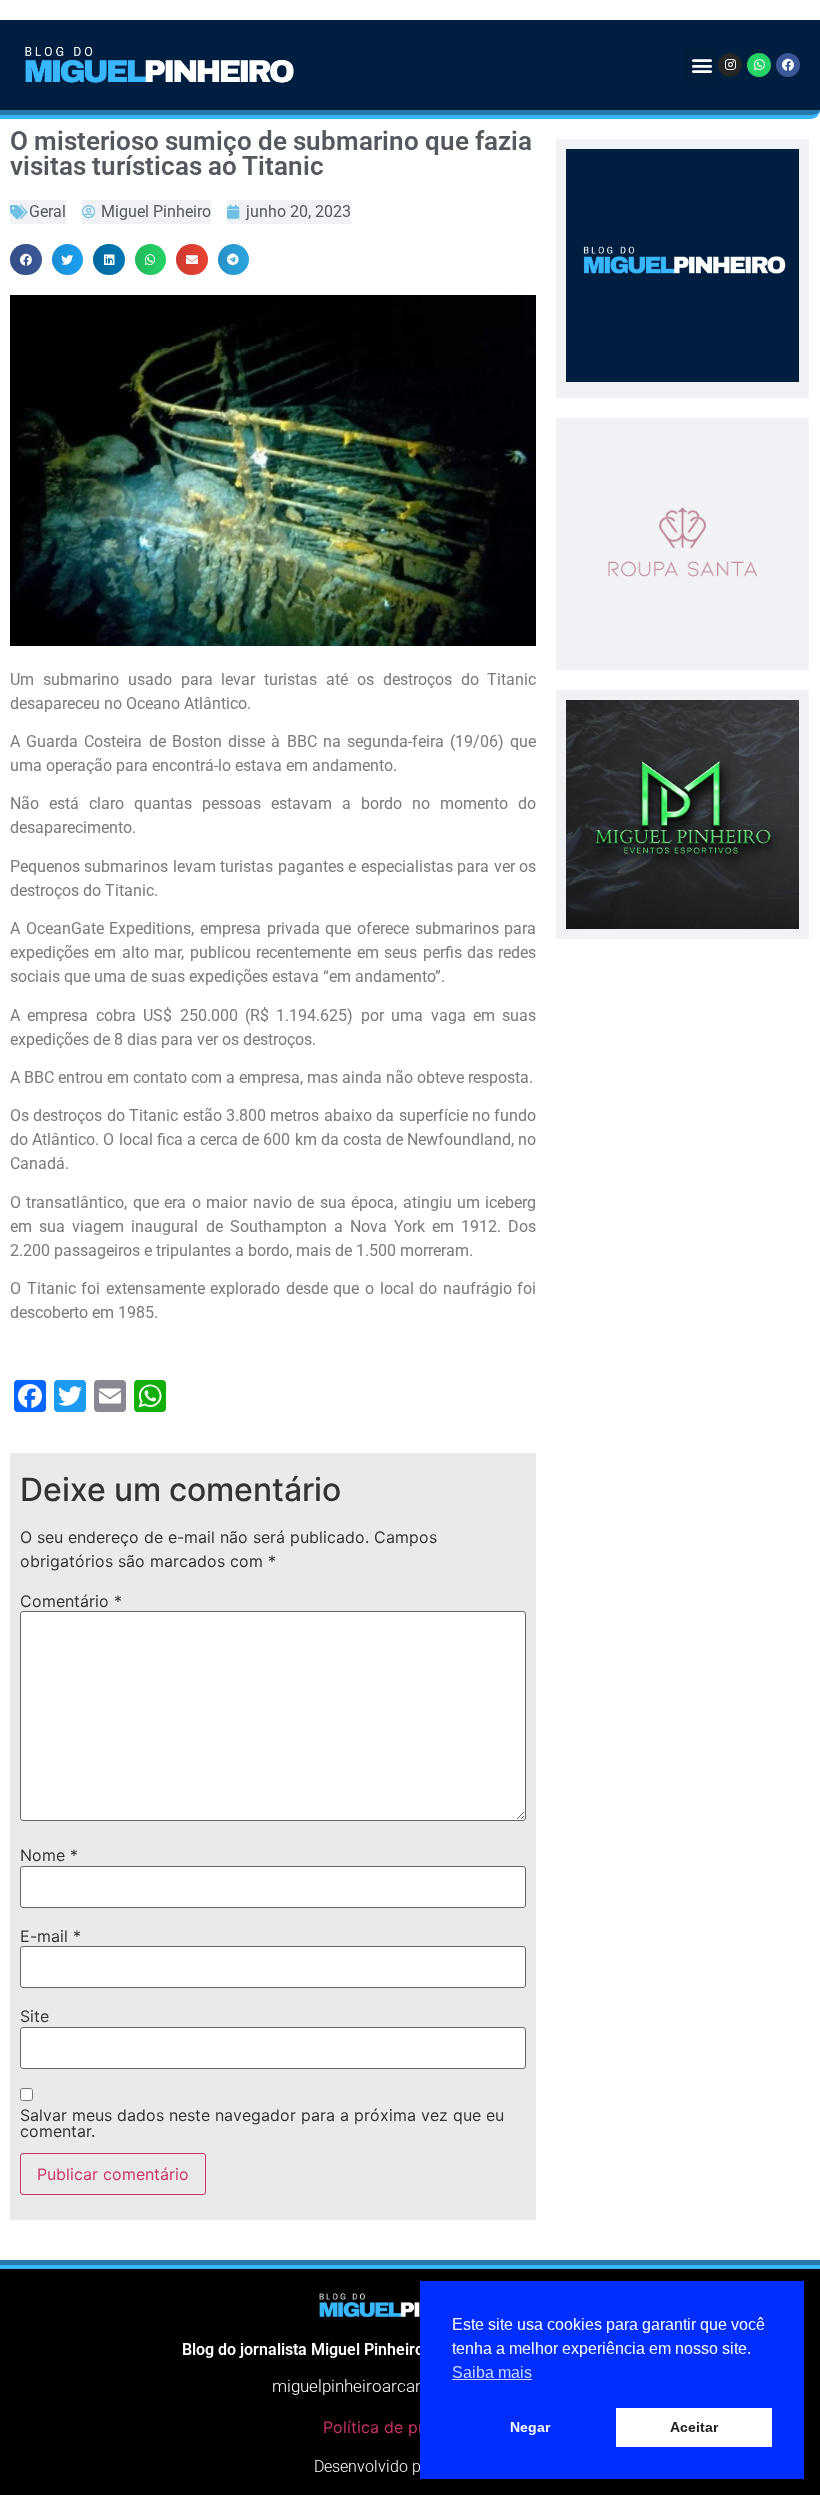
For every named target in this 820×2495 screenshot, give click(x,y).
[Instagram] (730, 65)
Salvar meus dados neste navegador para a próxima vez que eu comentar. (262, 2123)
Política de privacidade (410, 2427)
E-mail (50, 1936)
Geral (47, 211)
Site (34, 2016)
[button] (701, 64)
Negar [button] (530, 2427)
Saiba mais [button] (492, 2372)
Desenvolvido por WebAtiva (410, 2466)
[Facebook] (788, 65)
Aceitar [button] (694, 2427)
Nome (49, 1855)
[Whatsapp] (759, 65)
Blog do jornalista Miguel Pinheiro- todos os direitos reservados (410, 2349)
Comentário (71, 1601)
